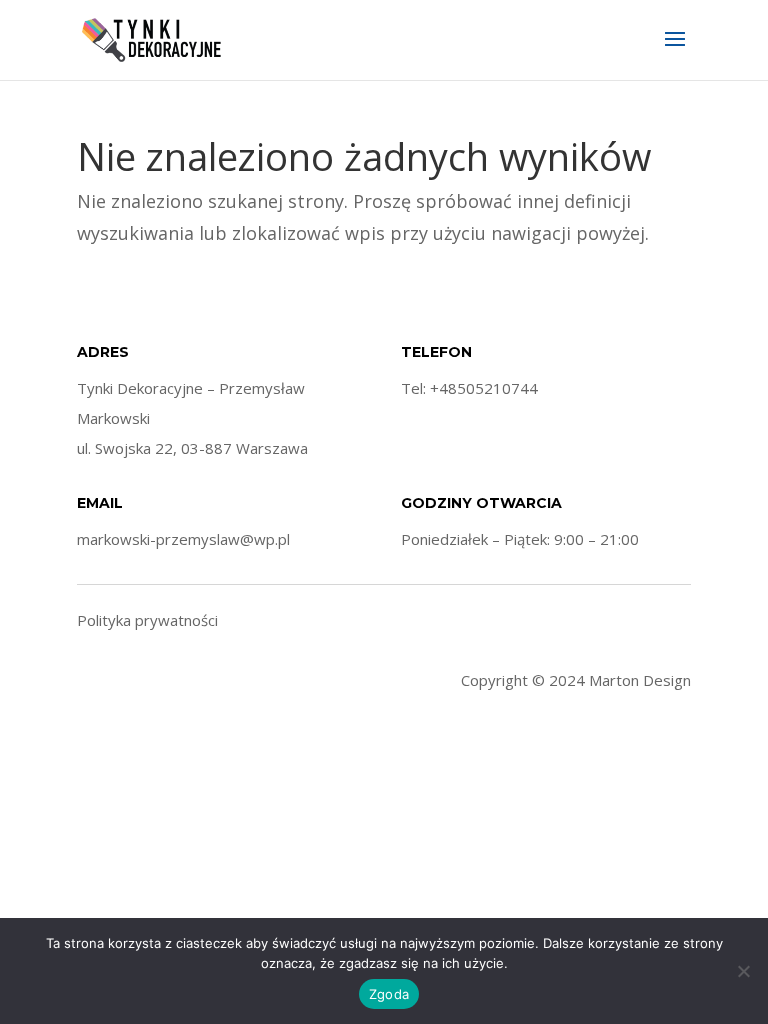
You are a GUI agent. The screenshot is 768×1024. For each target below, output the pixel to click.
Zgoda (389, 994)
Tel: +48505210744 (469, 388)
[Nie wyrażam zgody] (743, 971)
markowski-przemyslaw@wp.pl (183, 539)
